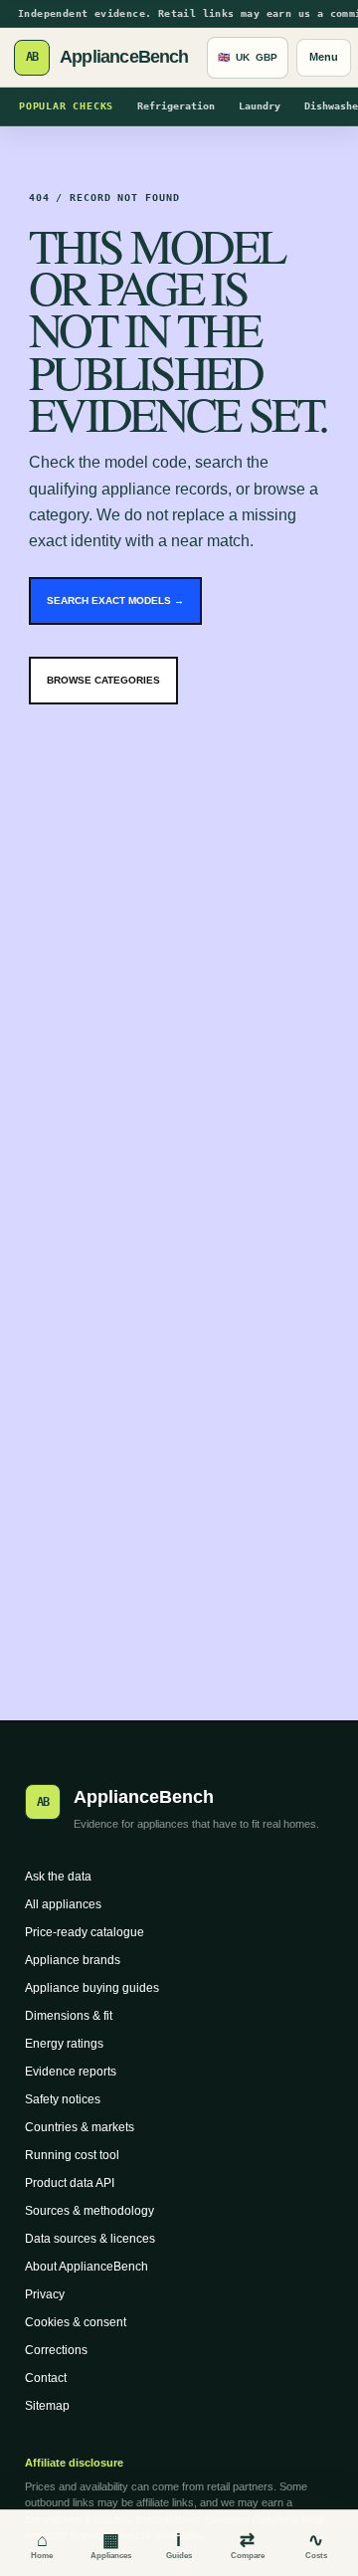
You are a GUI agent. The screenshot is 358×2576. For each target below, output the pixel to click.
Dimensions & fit (69, 2016)
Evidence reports (71, 2072)
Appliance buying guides (92, 1988)
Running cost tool (72, 2155)
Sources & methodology (89, 2211)
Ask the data (58, 1877)
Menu (324, 57)
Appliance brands (73, 1960)
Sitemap (47, 2406)
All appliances (63, 1904)
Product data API (70, 2183)
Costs (316, 2545)
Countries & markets (80, 2127)
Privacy (45, 2294)
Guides (179, 2545)
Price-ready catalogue (85, 1932)
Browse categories (103, 680)
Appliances (111, 2545)
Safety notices (63, 2099)
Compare (248, 2545)
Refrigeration (176, 106)
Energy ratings (64, 2044)
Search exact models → (115, 600)
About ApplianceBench (87, 2267)
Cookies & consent (76, 2322)
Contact (46, 2378)
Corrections (56, 2350)
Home (42, 2545)
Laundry (260, 106)
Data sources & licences (90, 2239)
